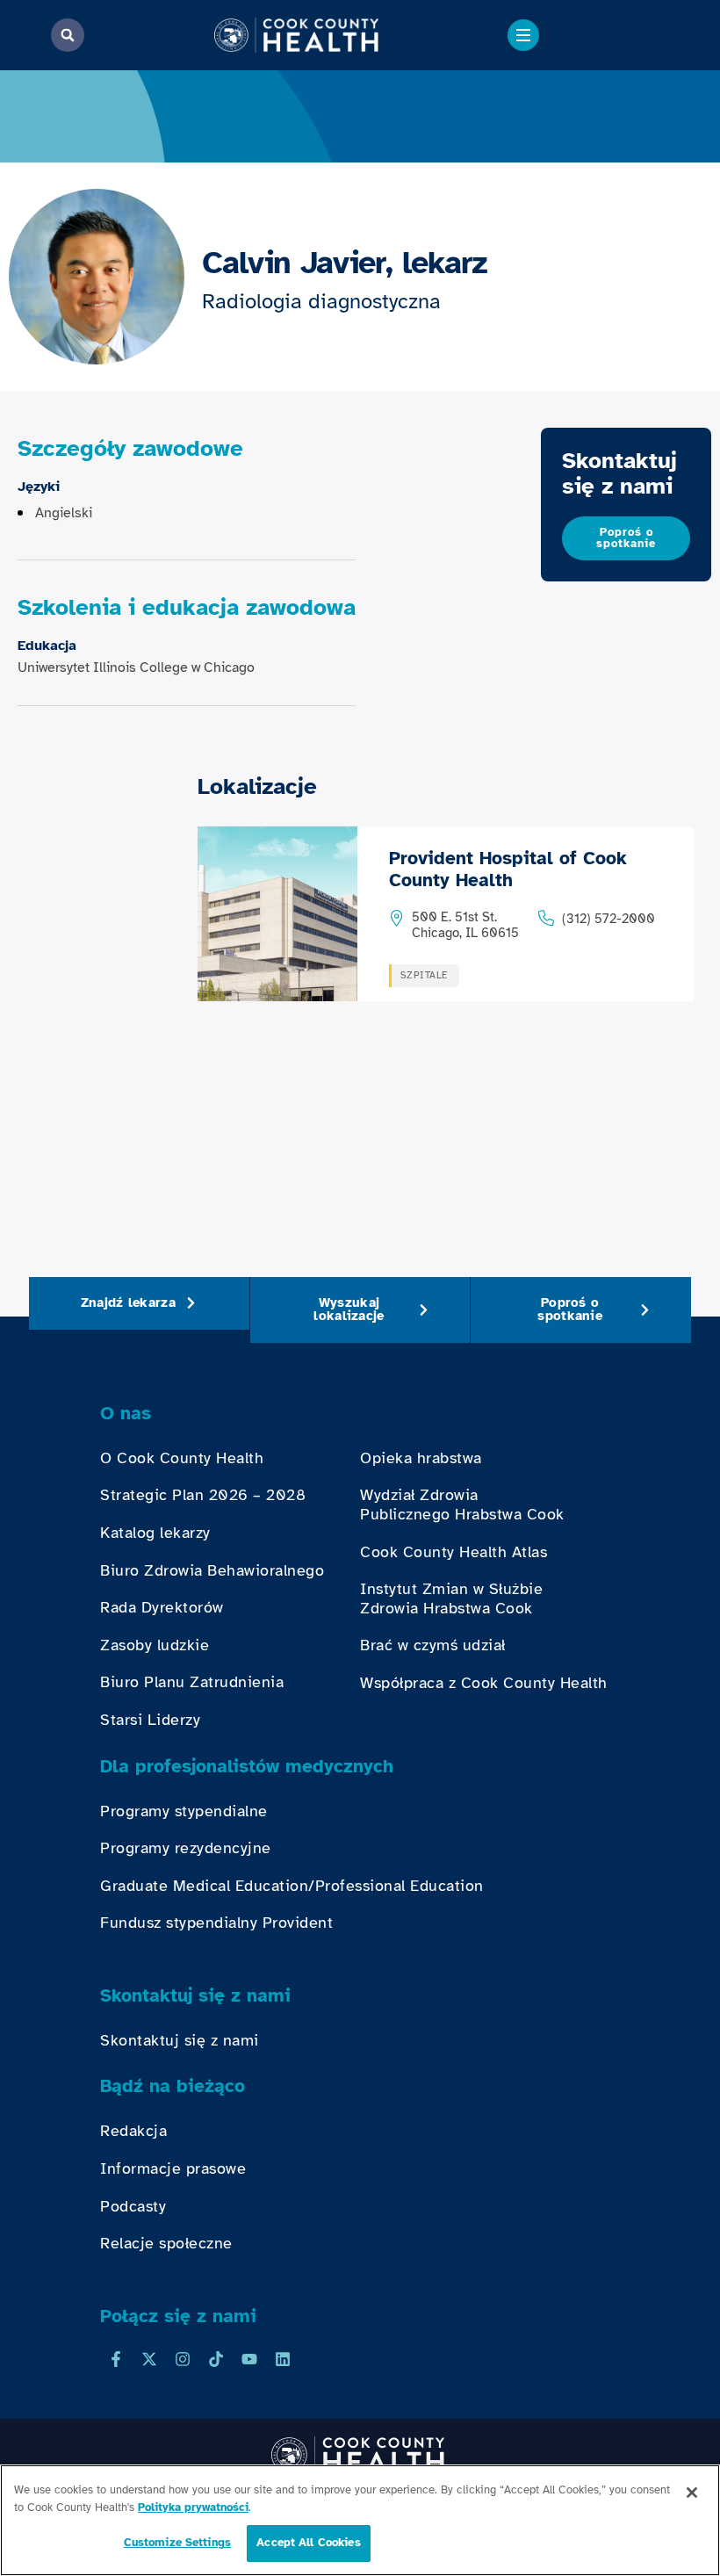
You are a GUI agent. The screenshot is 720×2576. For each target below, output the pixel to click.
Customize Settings (177, 2543)
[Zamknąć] (692, 2493)
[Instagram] (183, 2359)
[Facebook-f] (116, 2359)
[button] (68, 35)
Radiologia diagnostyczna (321, 301)
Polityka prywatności (193, 2507)
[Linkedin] (283, 2359)
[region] (360, 2520)
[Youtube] (249, 2359)
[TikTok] (216, 2359)
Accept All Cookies (308, 2543)
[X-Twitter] (149, 2359)
